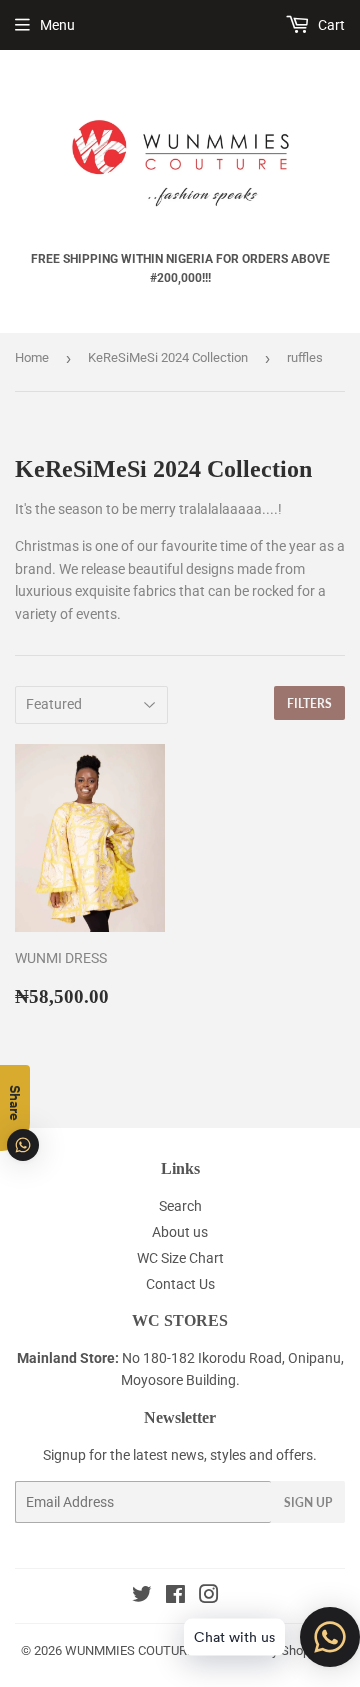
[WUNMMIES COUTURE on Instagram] (209, 1597)
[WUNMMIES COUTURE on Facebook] (175, 1597)
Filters (309, 703)
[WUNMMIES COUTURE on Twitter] (142, 1597)
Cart (330, 25)
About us (180, 1232)
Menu (57, 25)
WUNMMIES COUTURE (129, 1650)
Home (32, 357)
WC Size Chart (180, 1258)
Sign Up (308, 1502)
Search (180, 1206)
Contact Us (180, 1284)
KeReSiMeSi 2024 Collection (168, 357)
